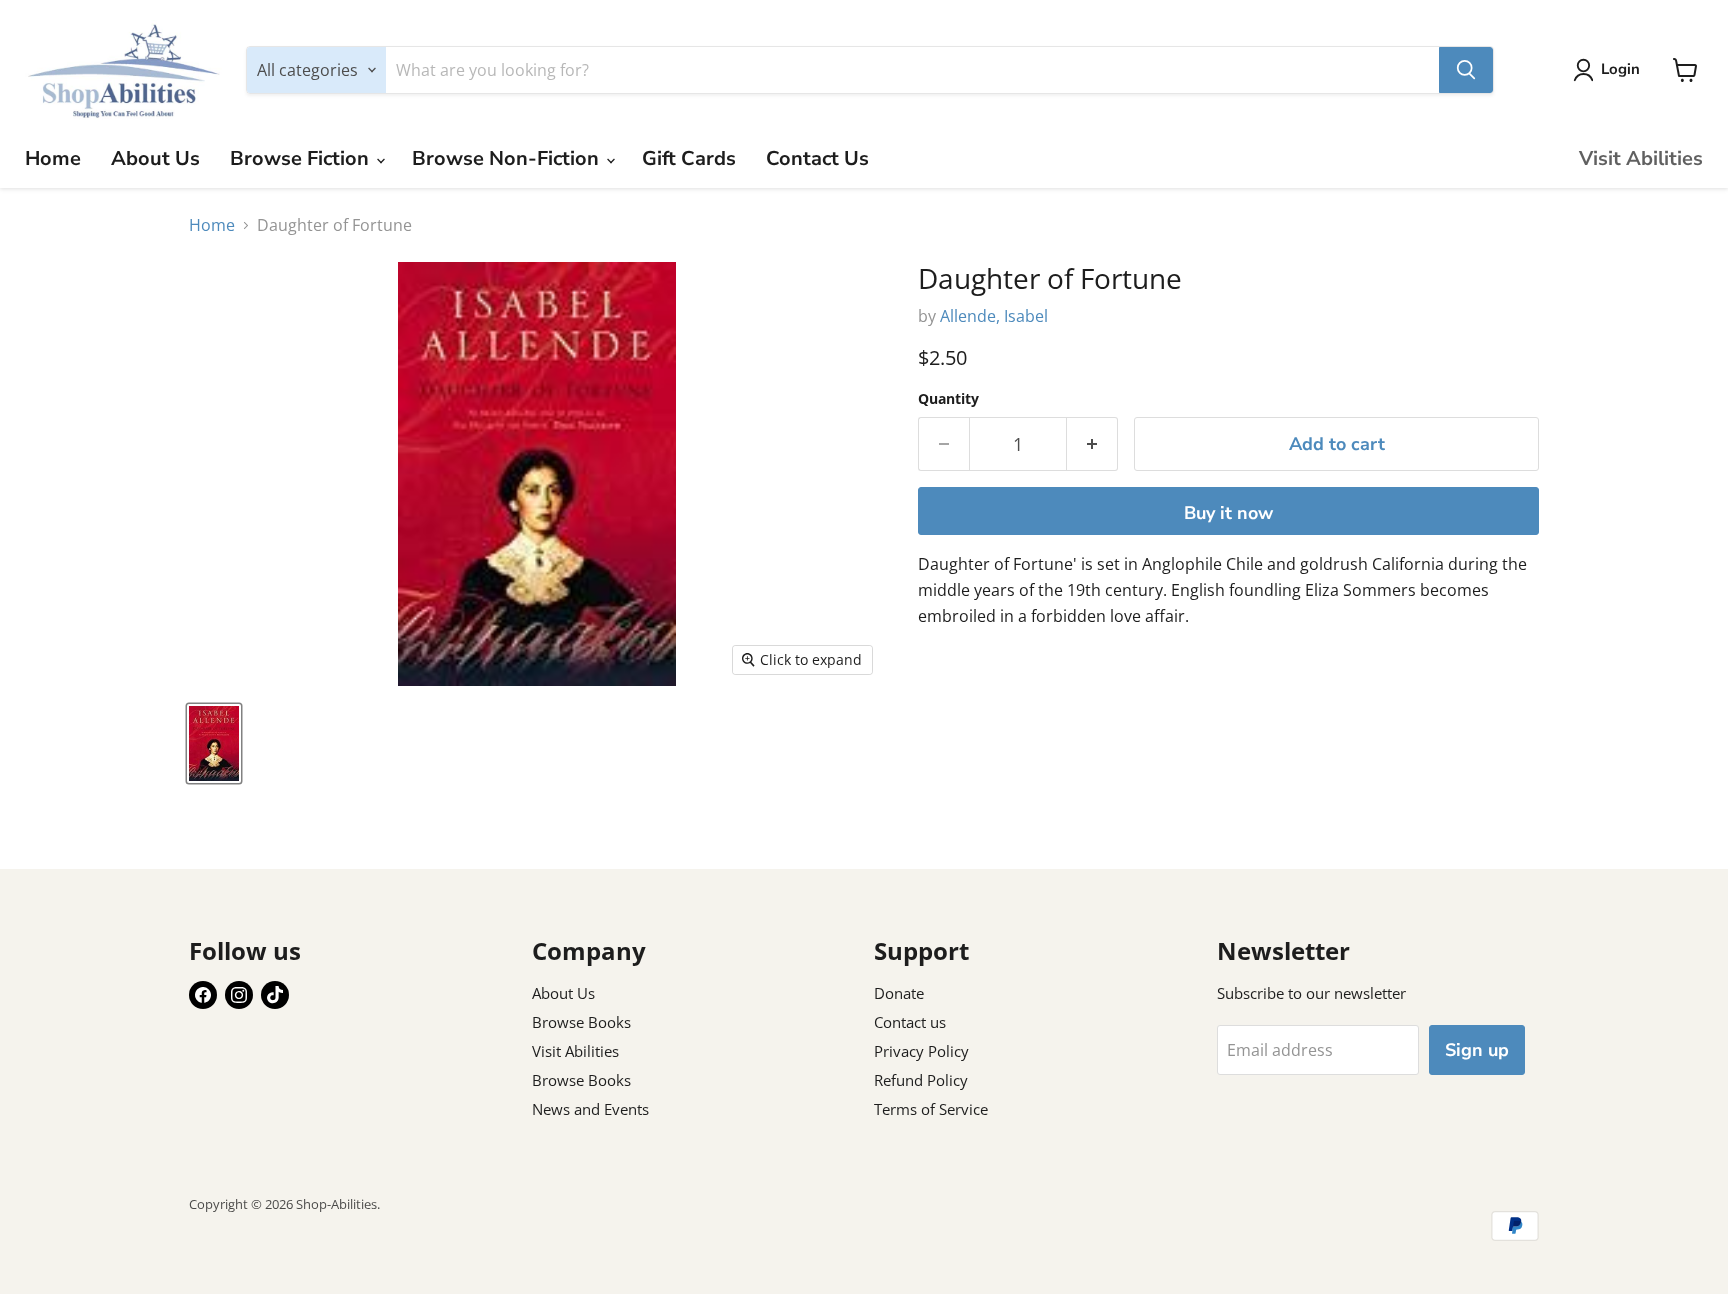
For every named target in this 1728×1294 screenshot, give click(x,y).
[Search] (1466, 70)
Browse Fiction (302, 158)
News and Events (590, 1109)
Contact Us (817, 158)
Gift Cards (689, 158)
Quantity (948, 399)
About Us (155, 158)
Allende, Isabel (994, 316)
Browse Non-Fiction (508, 158)
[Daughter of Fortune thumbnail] (214, 743)
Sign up (1477, 1050)
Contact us (910, 1022)
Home (53, 158)
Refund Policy (921, 1080)
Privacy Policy (921, 1051)
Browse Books (581, 1022)
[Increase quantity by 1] (1092, 444)
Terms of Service (931, 1109)
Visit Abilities (1641, 158)
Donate (899, 993)
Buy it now (1228, 513)
